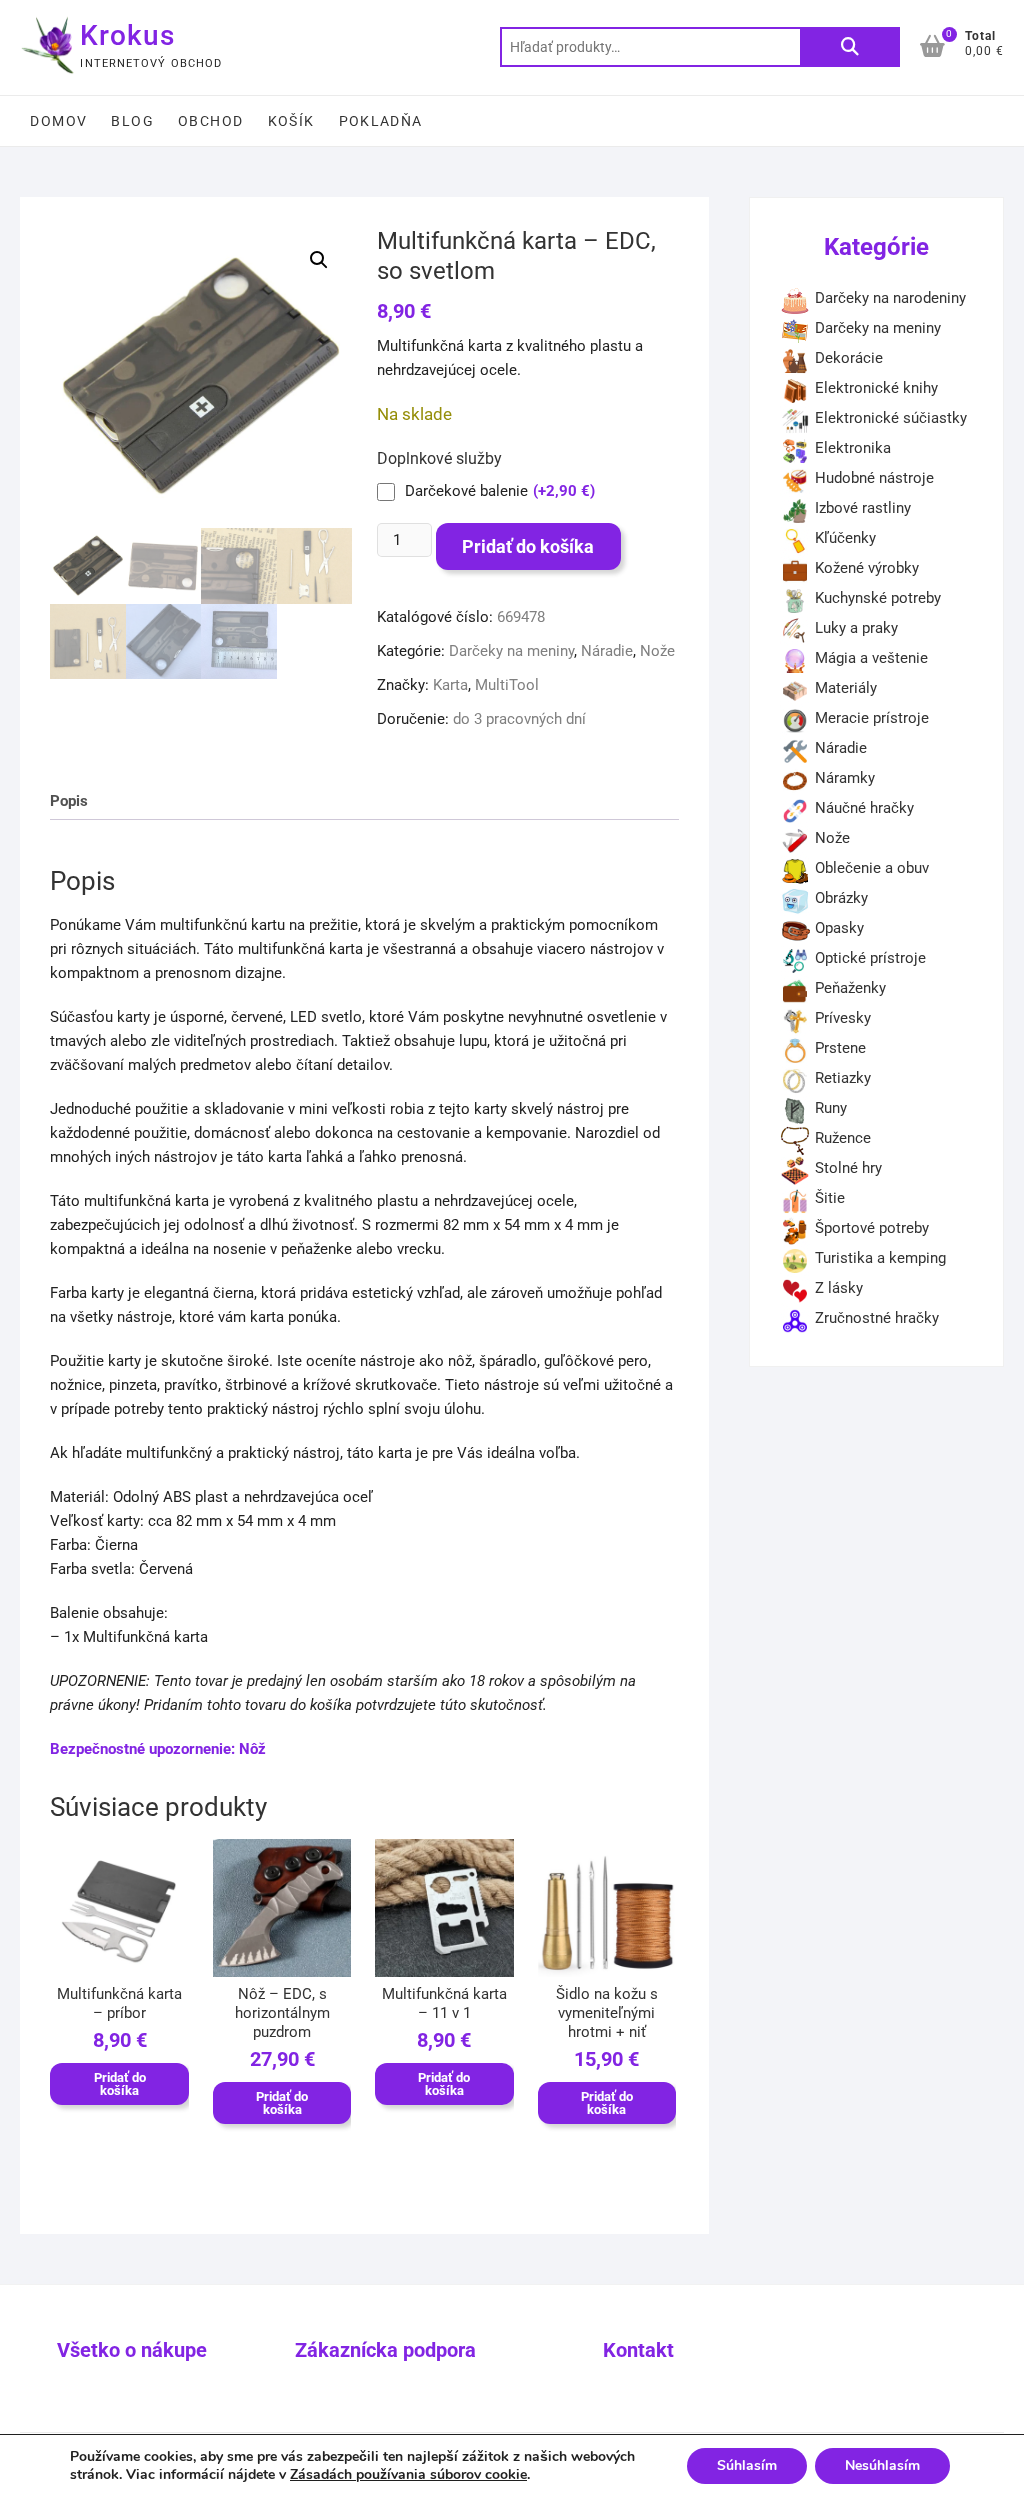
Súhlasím (747, 2465)
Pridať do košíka (528, 546)
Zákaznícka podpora (385, 2350)
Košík (291, 121)
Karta (450, 685)
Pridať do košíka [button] (120, 2084)
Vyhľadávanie (850, 47)
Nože (657, 651)
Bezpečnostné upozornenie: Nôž (158, 1749)
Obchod (210, 121)
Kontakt (638, 2350)
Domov (58, 121)
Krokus (127, 35)
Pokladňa (381, 121)
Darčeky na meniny (511, 651)
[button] (319, 260)
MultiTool (507, 685)
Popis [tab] (69, 801)
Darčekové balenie (500, 491)
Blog (132, 121)
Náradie (607, 651)
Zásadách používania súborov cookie (408, 2474)
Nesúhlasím (882, 2465)
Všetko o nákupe (132, 2350)
